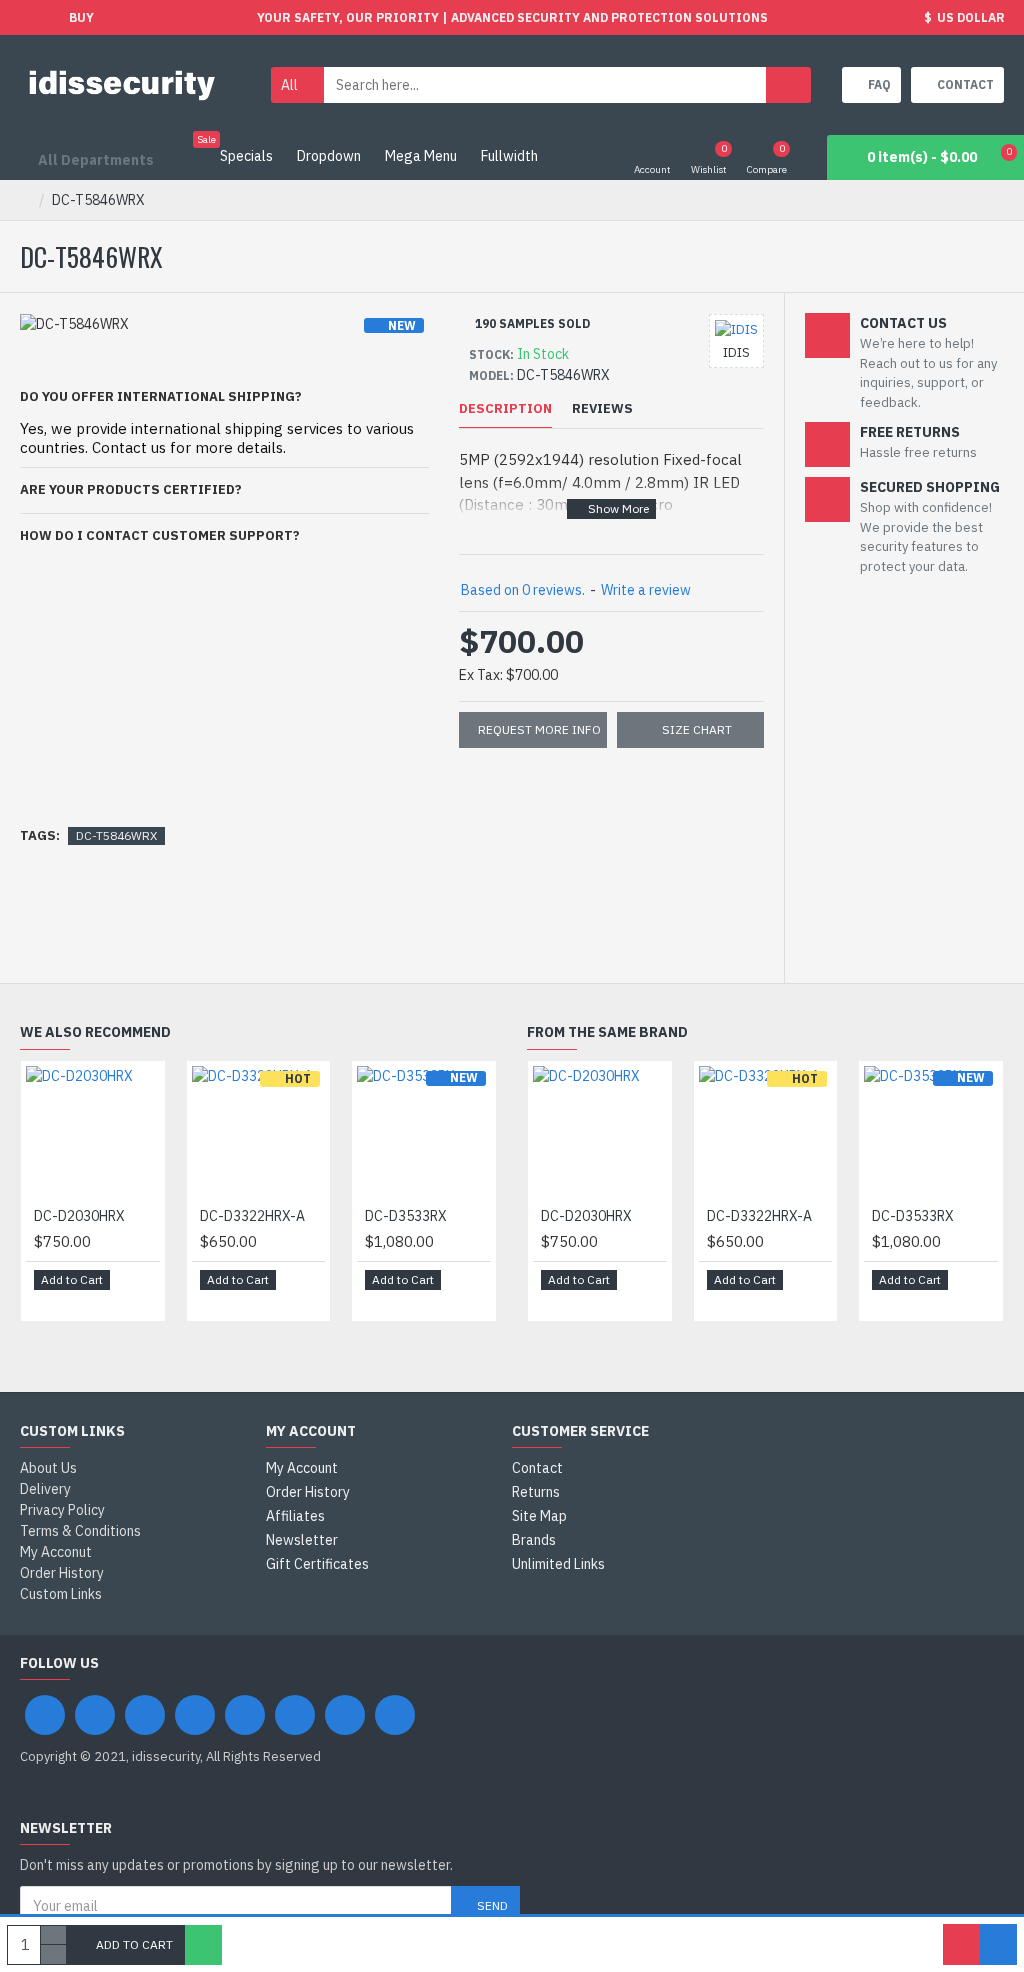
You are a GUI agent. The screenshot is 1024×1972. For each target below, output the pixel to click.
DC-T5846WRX (116, 835)
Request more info (539, 729)
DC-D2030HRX (79, 1216)
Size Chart (697, 729)
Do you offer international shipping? (161, 396)
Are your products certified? (131, 489)
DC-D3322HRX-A (252, 1216)
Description (505, 409)
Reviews (602, 409)
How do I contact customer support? (160, 535)
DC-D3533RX (406, 1216)
